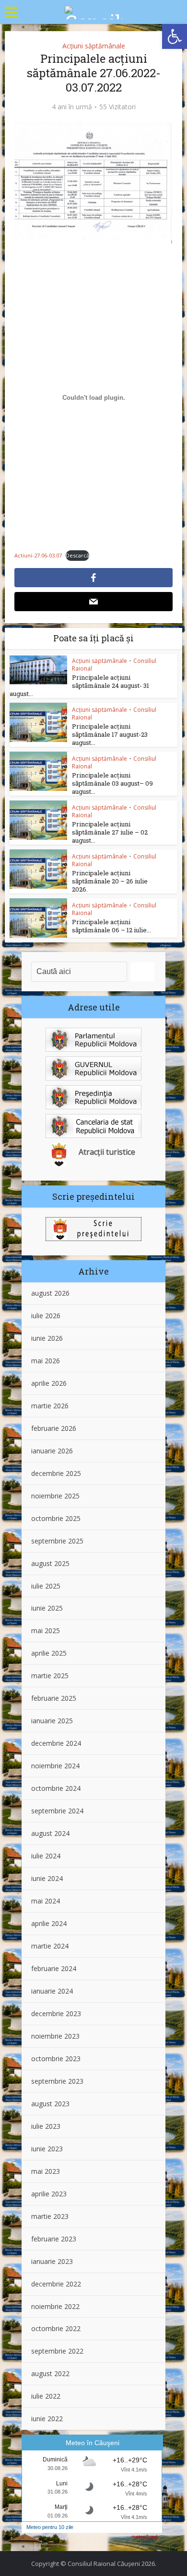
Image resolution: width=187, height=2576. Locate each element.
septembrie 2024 (57, 1811)
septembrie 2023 (57, 2081)
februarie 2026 (54, 1428)
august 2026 (50, 1293)
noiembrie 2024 (55, 1766)
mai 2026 (46, 1361)
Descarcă (77, 555)
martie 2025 (50, 1676)
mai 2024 (46, 1901)
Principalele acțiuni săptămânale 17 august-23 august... (110, 734)
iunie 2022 (47, 2419)
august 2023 (50, 2104)
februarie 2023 (54, 2239)
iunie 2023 (47, 2149)
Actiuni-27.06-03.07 (38, 555)
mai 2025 (46, 1630)
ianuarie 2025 (52, 1721)
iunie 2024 (47, 1878)
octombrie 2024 (56, 1788)
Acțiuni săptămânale (94, 46)
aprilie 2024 (49, 1923)
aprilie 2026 (49, 1383)
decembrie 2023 (56, 2013)
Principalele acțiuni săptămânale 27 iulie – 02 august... (110, 832)
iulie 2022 (46, 2396)
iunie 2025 (47, 1608)
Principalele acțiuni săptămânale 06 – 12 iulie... (111, 926)
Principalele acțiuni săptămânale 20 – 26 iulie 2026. (110, 881)
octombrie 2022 (56, 2328)
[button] (175, 36)
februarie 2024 (54, 1968)
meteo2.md (144, 2537)
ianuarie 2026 (52, 1451)
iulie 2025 (46, 1586)
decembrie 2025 (56, 1473)
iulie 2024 (46, 1856)
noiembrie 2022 (55, 2306)
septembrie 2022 (57, 2351)
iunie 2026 (47, 1338)
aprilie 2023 (49, 2194)
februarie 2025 (54, 1698)
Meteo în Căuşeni (93, 2443)
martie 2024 (50, 1946)
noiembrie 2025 (55, 1496)
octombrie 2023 (56, 2059)
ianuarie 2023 (52, 2261)
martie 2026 (50, 1406)
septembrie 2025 (57, 1541)
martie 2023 (50, 2216)
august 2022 (50, 2373)
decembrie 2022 (56, 2284)
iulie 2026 (46, 1316)
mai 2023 (46, 2171)
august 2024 (50, 1833)
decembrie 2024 (56, 1743)
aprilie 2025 (49, 1653)
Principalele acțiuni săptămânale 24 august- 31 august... (79, 685)
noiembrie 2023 (55, 2036)
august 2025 (50, 1563)
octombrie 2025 (56, 1518)
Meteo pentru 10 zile (50, 2527)
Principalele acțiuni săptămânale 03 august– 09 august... (112, 783)
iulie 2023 (46, 2126)
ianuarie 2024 (52, 1991)
